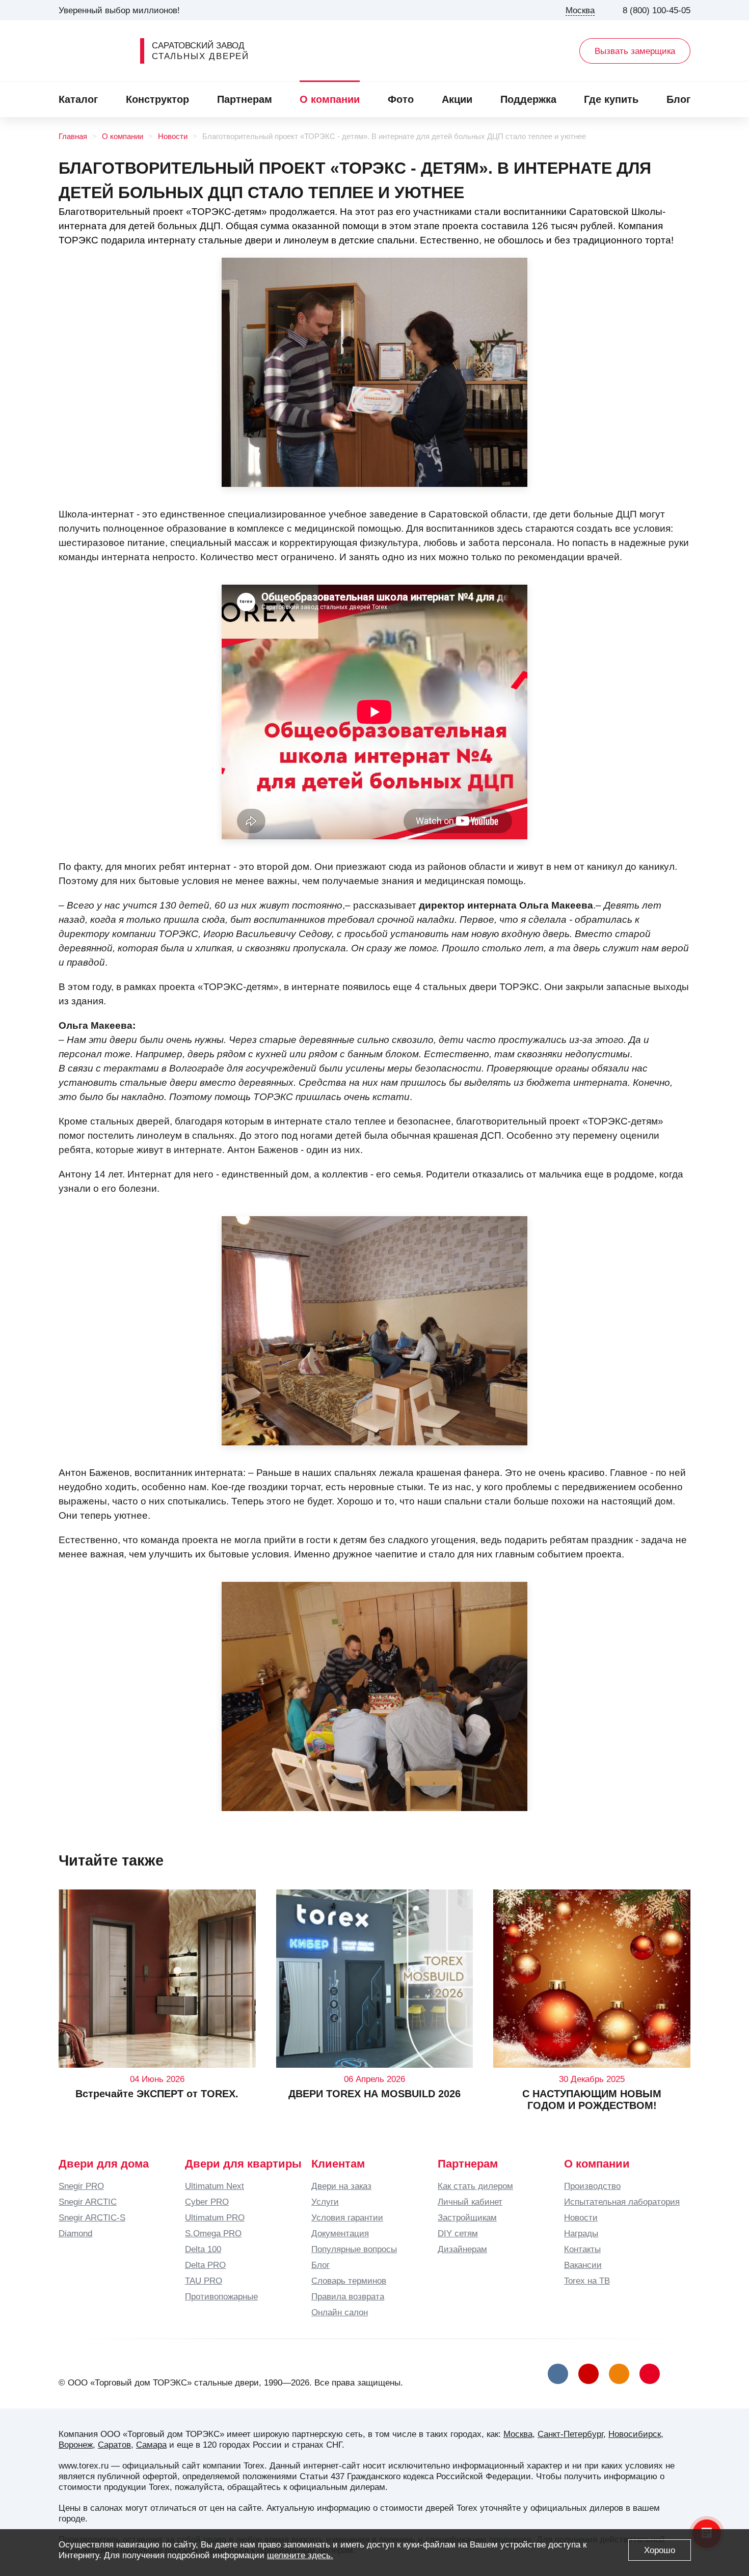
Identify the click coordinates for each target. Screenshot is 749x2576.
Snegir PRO (81, 2186)
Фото (401, 99)
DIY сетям (458, 2233)
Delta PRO (205, 2265)
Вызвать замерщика (635, 51)
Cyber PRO (207, 2202)
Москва (518, 2434)
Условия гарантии (347, 2217)
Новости (173, 136)
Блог (678, 99)
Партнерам (245, 99)
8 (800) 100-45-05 (657, 10)
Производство (592, 2186)
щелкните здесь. (300, 2555)
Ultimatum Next (215, 2186)
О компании (330, 99)
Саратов (114, 2445)
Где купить (611, 99)
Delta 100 (203, 2249)
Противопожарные (221, 2296)
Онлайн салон (340, 2312)
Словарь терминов (349, 2281)
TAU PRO (204, 2281)
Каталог (78, 99)
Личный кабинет (470, 2202)
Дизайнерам (462, 2249)
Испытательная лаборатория (622, 2202)
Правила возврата (348, 2296)
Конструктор (157, 99)
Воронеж (76, 2445)
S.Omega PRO (213, 2233)
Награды (581, 2233)
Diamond (75, 2233)
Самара (151, 2445)
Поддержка (528, 99)
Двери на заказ (341, 2186)
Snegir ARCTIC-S (92, 2217)
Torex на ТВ (587, 2281)
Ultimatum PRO (215, 2217)
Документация (340, 2233)
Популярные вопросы (354, 2249)
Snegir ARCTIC (88, 2202)
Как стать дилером (475, 2186)
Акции (457, 99)
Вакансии (583, 2265)
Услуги (325, 2202)
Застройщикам (467, 2217)
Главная (73, 136)
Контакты (582, 2249)
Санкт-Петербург (570, 2434)
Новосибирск (635, 2434)
